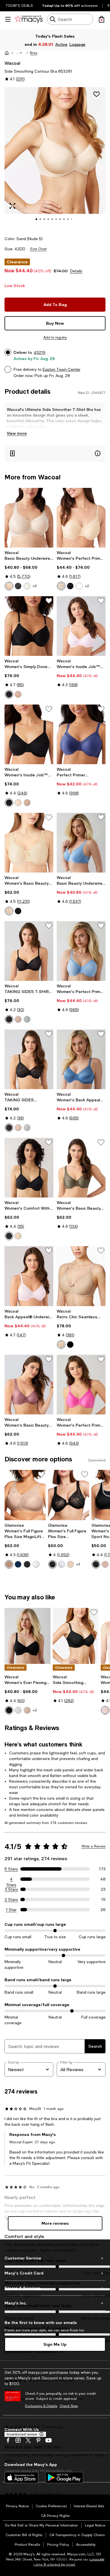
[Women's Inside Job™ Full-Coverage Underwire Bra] (81, 626)
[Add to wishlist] (96, 94)
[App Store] (21, 2478)
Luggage (78, 44)
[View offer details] (55, 454)
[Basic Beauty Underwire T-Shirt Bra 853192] (29, 518)
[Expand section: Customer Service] (55, 2258)
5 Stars (11, 1869)
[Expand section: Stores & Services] (55, 2288)
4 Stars (11, 1879)
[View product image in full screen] (12, 206)
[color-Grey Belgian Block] (27, 1019)
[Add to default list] (49, 601)
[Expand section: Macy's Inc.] (55, 2303)
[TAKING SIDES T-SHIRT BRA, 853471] (29, 951)
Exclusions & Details (41, 2406)
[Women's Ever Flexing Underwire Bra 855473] (27, 1636)
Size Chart (38, 249)
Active (62, 44)
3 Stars (11, 1889)
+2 (87, 586)
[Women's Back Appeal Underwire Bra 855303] (81, 1059)
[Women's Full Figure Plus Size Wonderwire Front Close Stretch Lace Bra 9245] (69, 1495)
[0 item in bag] (102, 19)
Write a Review (93, 1846)
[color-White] (79, 586)
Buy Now (55, 323)
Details (76, 271)
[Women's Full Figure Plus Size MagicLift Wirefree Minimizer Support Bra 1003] (25, 1495)
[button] (19, 53)
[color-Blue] (18, 1564)
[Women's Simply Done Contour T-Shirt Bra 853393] (29, 626)
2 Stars (11, 1899)
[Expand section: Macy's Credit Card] (55, 2273)
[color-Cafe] (9, 1564)
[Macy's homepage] (7, 53)
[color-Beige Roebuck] (18, 1019)
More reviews (55, 2223)
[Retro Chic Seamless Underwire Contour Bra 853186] (81, 1276)
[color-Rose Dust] (105, 1710)
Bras (34, 53)
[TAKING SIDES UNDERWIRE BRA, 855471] (29, 1059)
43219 (39, 352)
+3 (35, 586)
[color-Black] (18, 586)
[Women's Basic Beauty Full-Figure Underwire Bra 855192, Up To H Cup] (29, 843)
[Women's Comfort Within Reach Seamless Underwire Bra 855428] (29, 1168)
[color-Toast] (61, 1345)
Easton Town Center (61, 369)
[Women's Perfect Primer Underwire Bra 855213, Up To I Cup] (81, 518)
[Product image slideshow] (55, 158)
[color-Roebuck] (18, 694)
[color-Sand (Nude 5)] (9, 586)
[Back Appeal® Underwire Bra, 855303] (29, 1276)
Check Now (69, 2406)
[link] (29, 570)
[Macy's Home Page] (29, 19)
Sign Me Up (55, 2344)
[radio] (9, 586)
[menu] (8, 19)
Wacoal (12, 63)
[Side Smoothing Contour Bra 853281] (76, 1636)
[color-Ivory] (27, 586)
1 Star (11, 1910)
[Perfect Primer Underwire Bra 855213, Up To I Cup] (81, 734)
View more (17, 433)
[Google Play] (64, 2478)
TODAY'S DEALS (19, 6)
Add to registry (55, 337)
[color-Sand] (18, 803)
